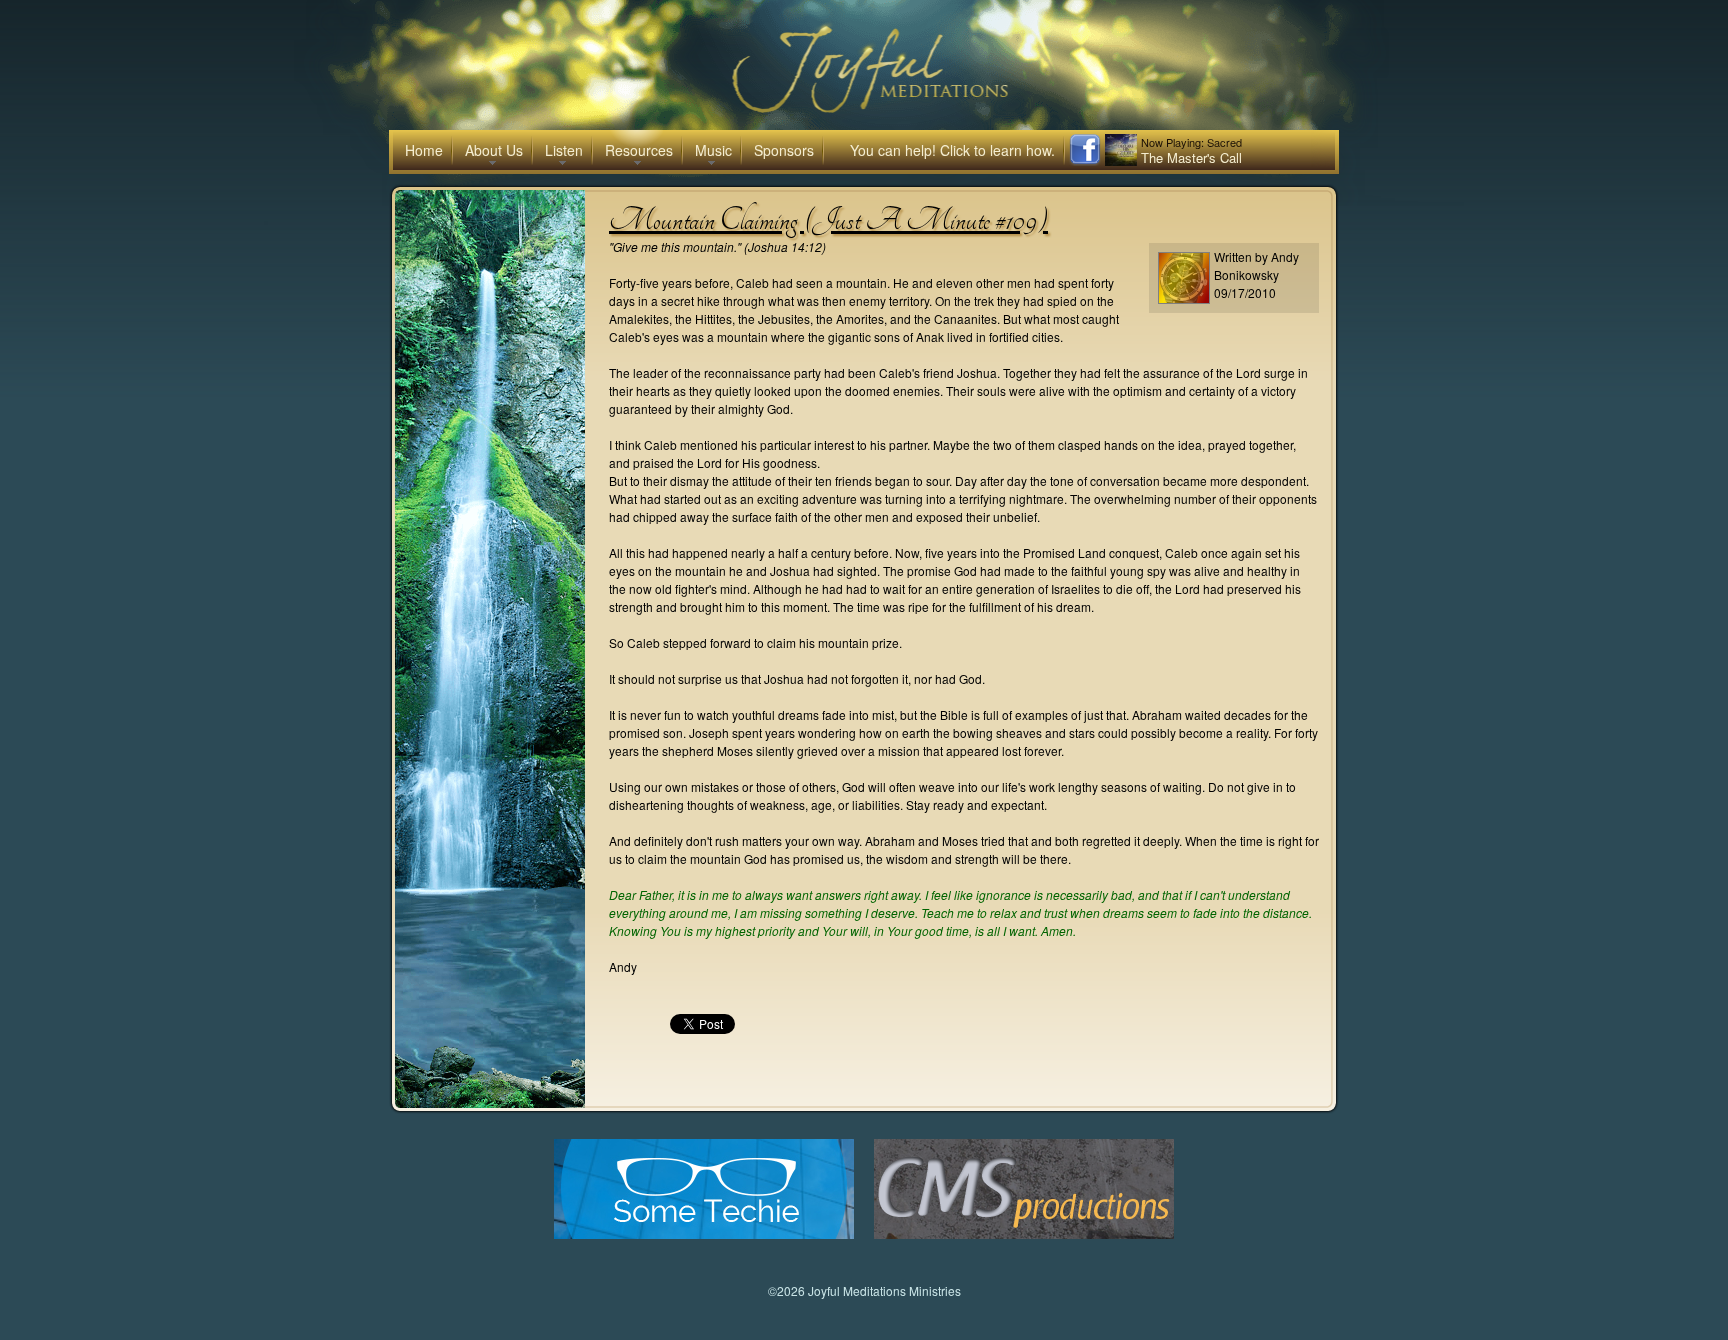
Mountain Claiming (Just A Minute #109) (828, 220)
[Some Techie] (704, 1233)
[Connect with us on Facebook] (1085, 160)
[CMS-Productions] (1024, 1233)
